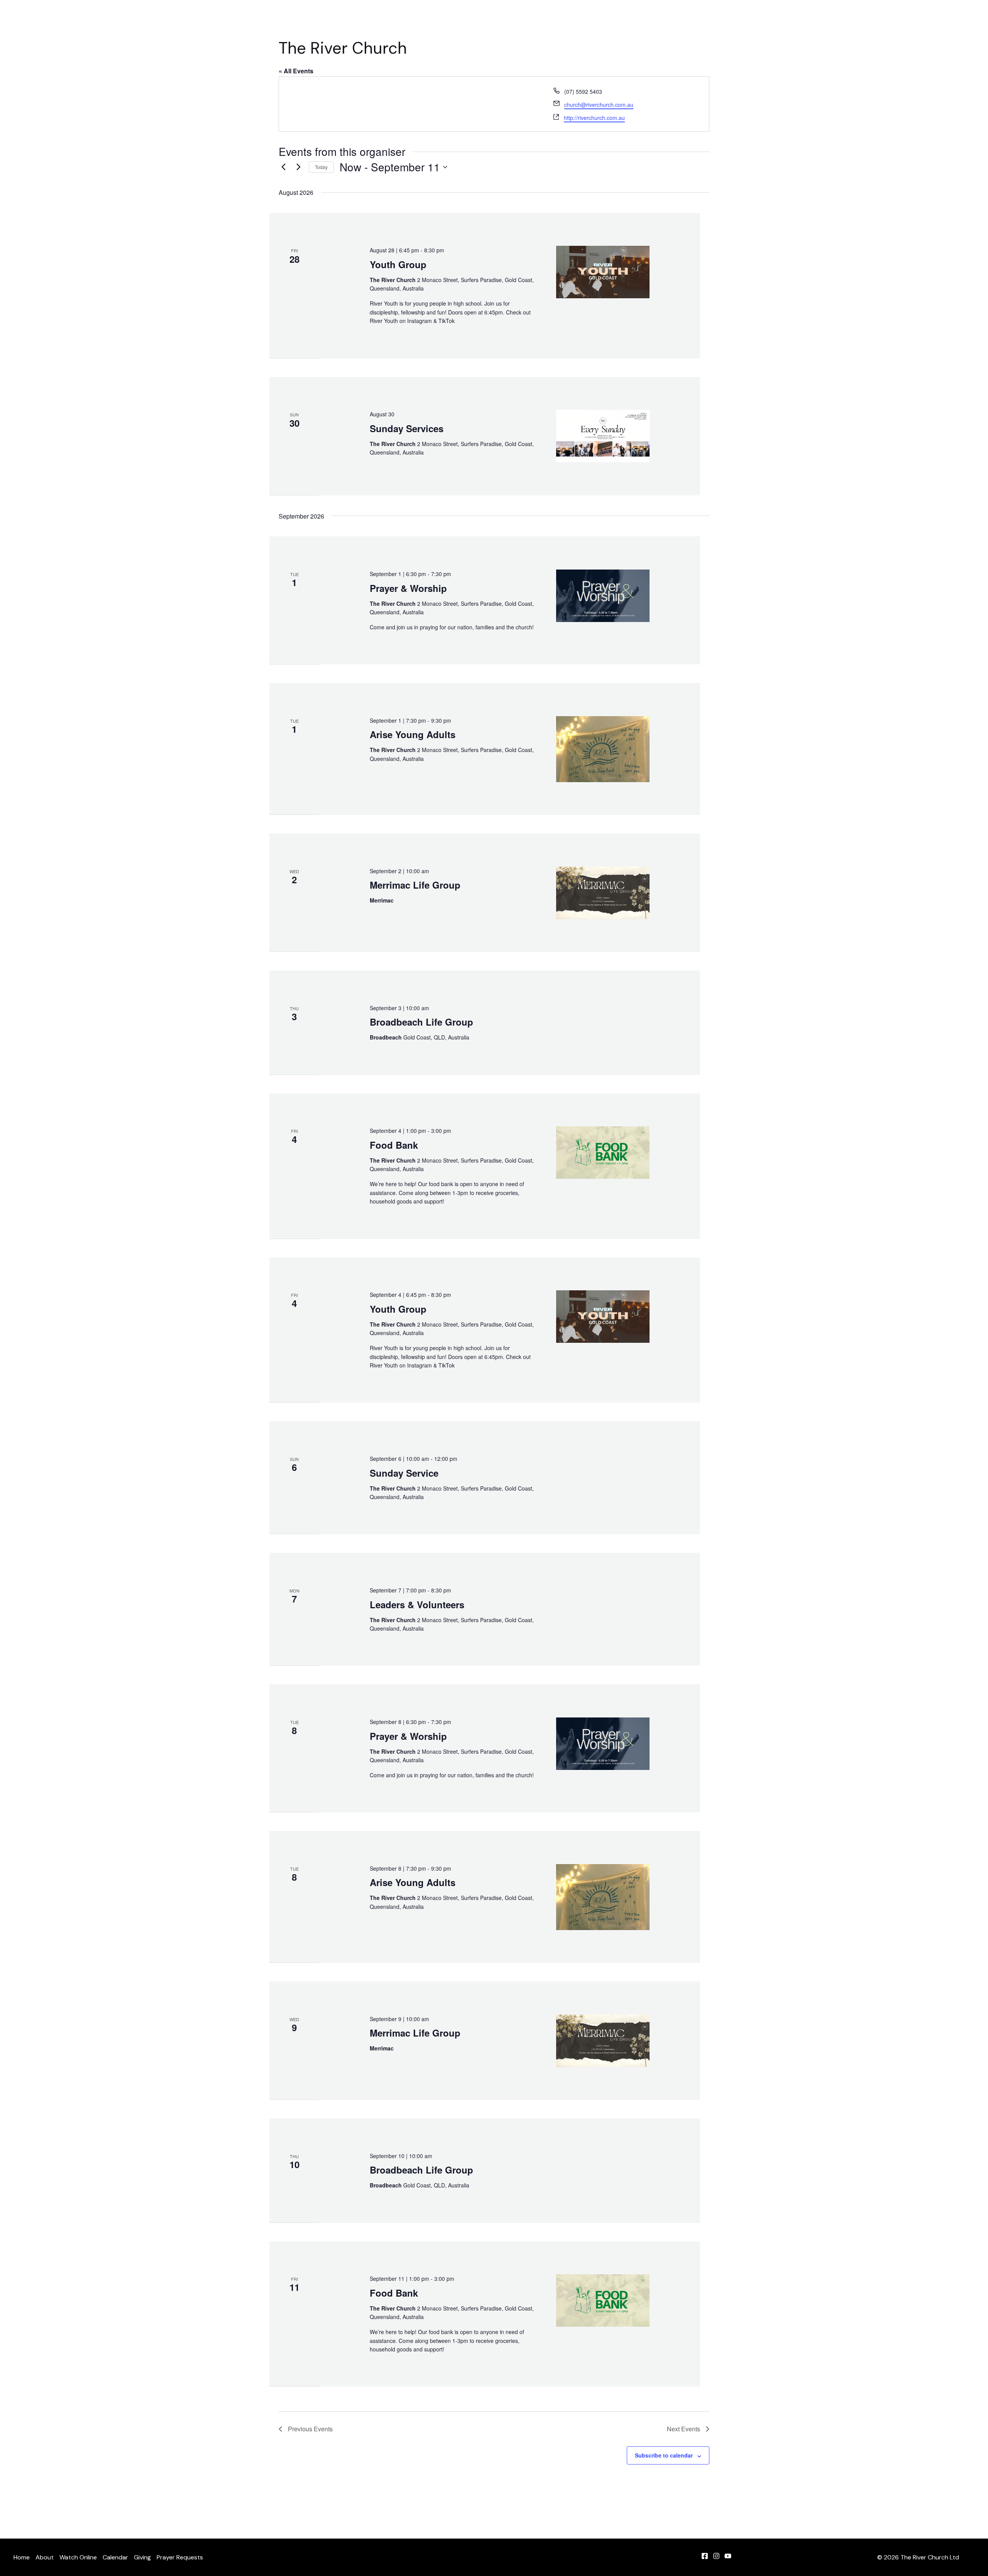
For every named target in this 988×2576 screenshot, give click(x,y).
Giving (635, 19)
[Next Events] (298, 167)
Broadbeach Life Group (421, 1022)
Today (321, 167)
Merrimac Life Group (415, 885)
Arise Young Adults (413, 734)
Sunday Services (407, 428)
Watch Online (557, 19)
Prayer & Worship (408, 588)
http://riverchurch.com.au (594, 118)
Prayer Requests (680, 19)
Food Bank (394, 1145)
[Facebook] (705, 2556)
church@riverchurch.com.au (599, 105)
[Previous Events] (283, 167)
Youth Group (398, 264)
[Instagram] (716, 2556)
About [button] (508, 19)
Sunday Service (404, 1473)
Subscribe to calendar (664, 2455)
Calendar (601, 19)
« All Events (296, 71)
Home (479, 19)
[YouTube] (728, 2556)
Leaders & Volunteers (417, 1604)
